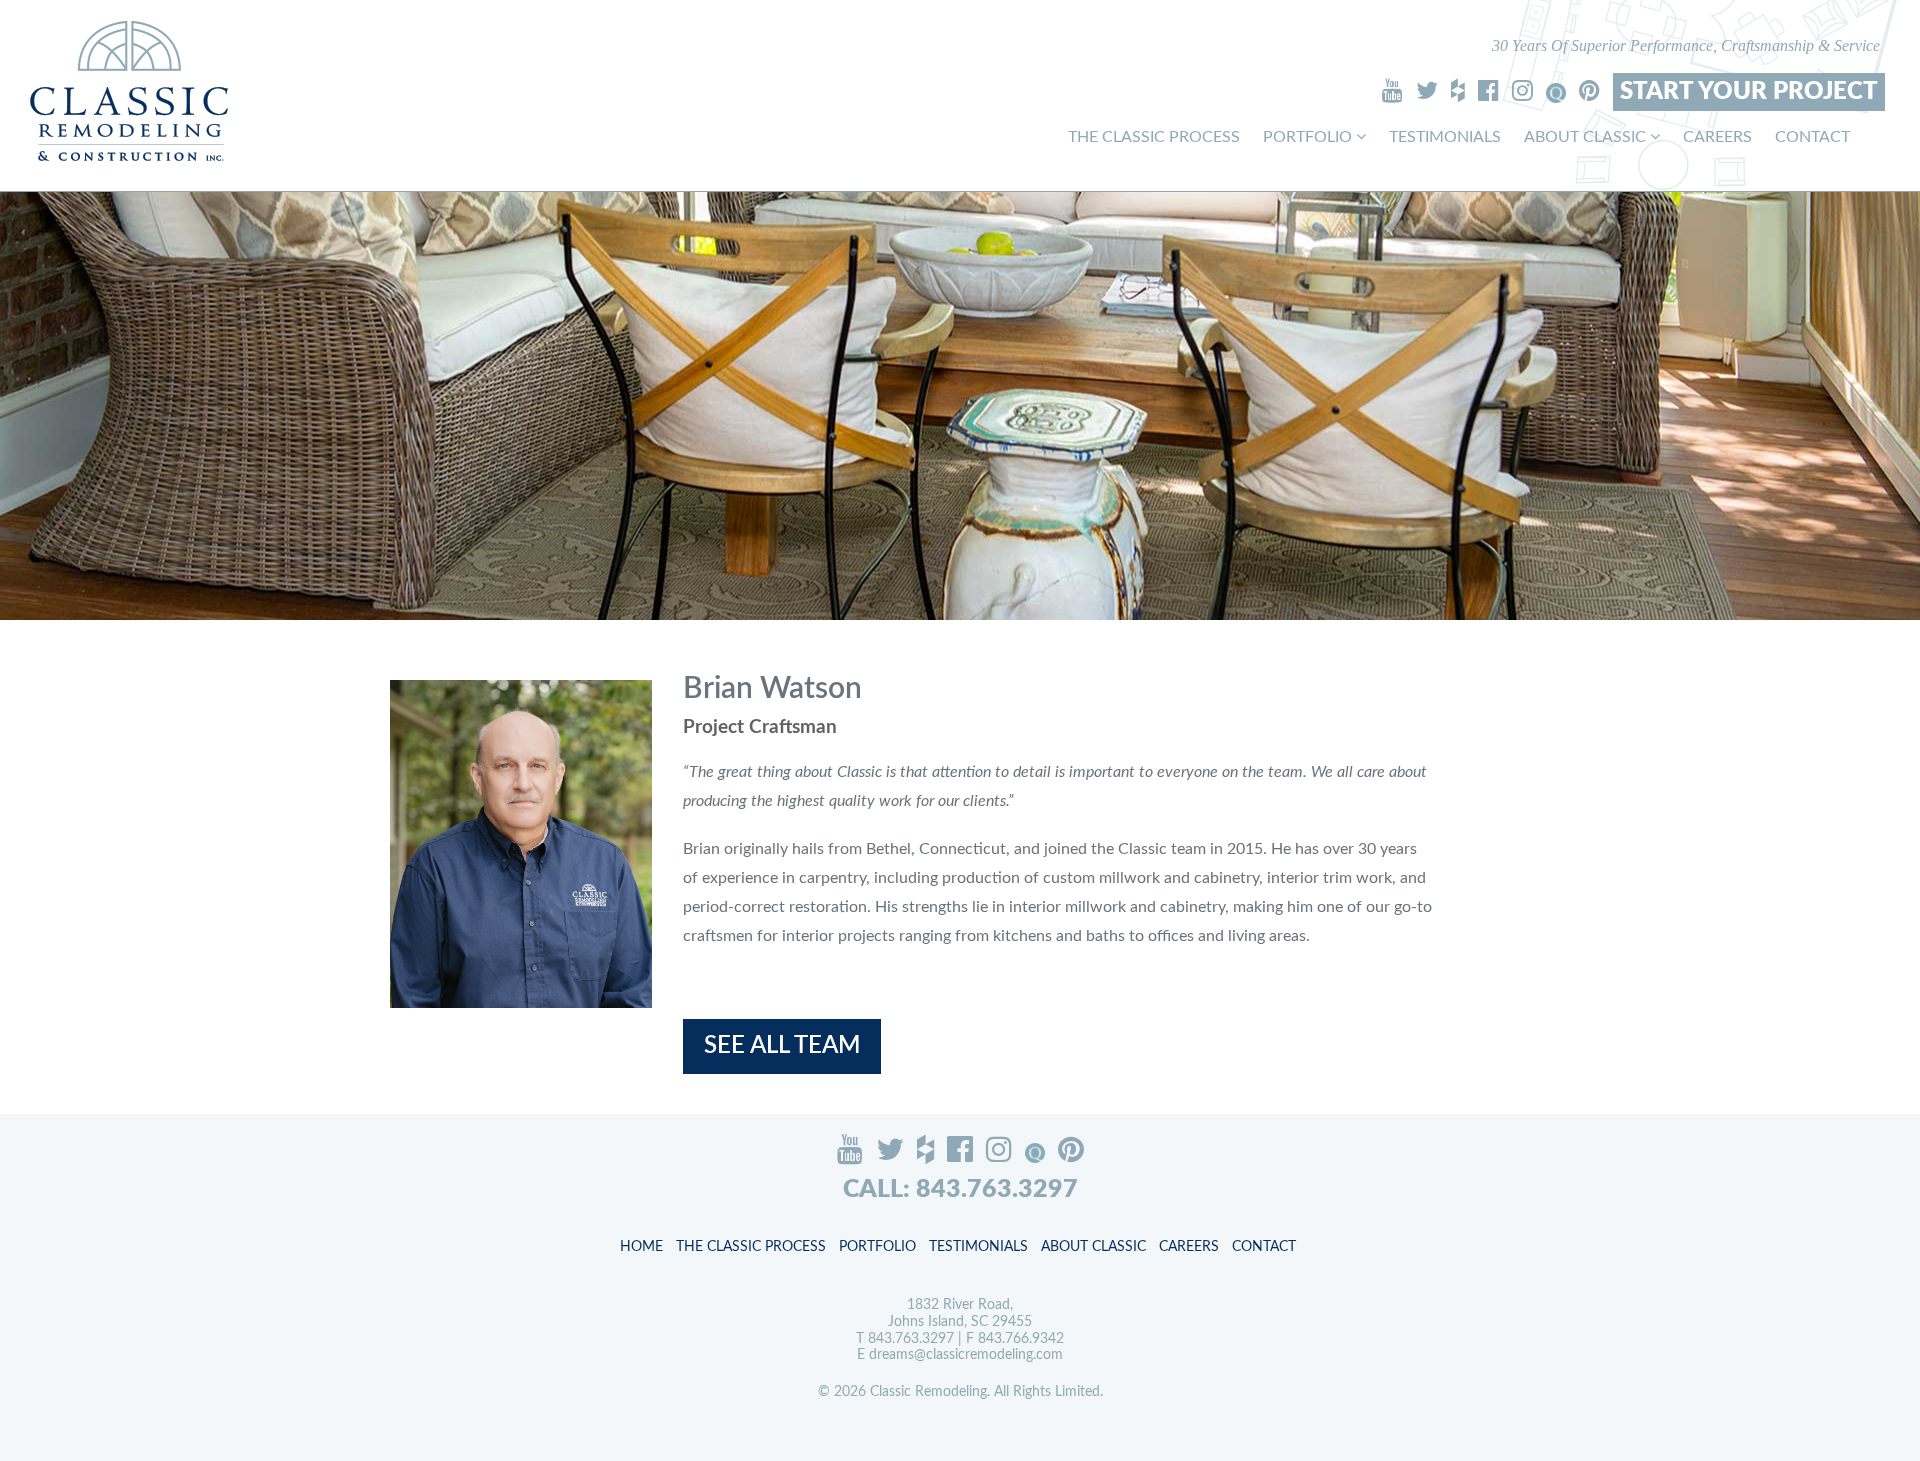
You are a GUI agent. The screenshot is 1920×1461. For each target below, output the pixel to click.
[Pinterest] (1589, 90)
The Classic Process (1154, 137)
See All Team (782, 1046)
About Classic (1587, 137)
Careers (1717, 137)
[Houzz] (1458, 90)
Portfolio (1309, 137)
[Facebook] (1488, 90)
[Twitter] (1427, 90)
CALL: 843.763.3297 (960, 1189)
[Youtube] (1392, 90)
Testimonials (1445, 137)
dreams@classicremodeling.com (966, 1355)
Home (641, 1247)
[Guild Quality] (1556, 93)
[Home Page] (129, 90)
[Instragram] (1522, 90)
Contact (1812, 137)
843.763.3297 (911, 1339)
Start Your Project (1749, 92)
